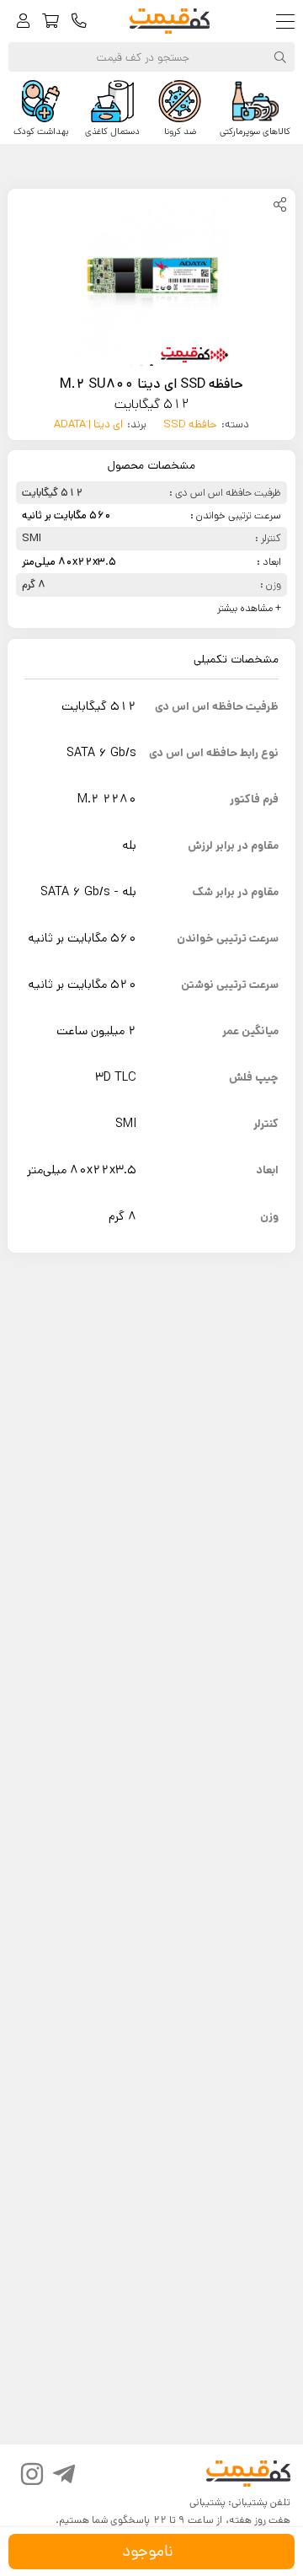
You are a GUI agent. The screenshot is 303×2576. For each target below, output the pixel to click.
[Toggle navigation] (289, 21)
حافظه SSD (190, 424)
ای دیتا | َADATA (88, 424)
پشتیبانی (207, 2502)
